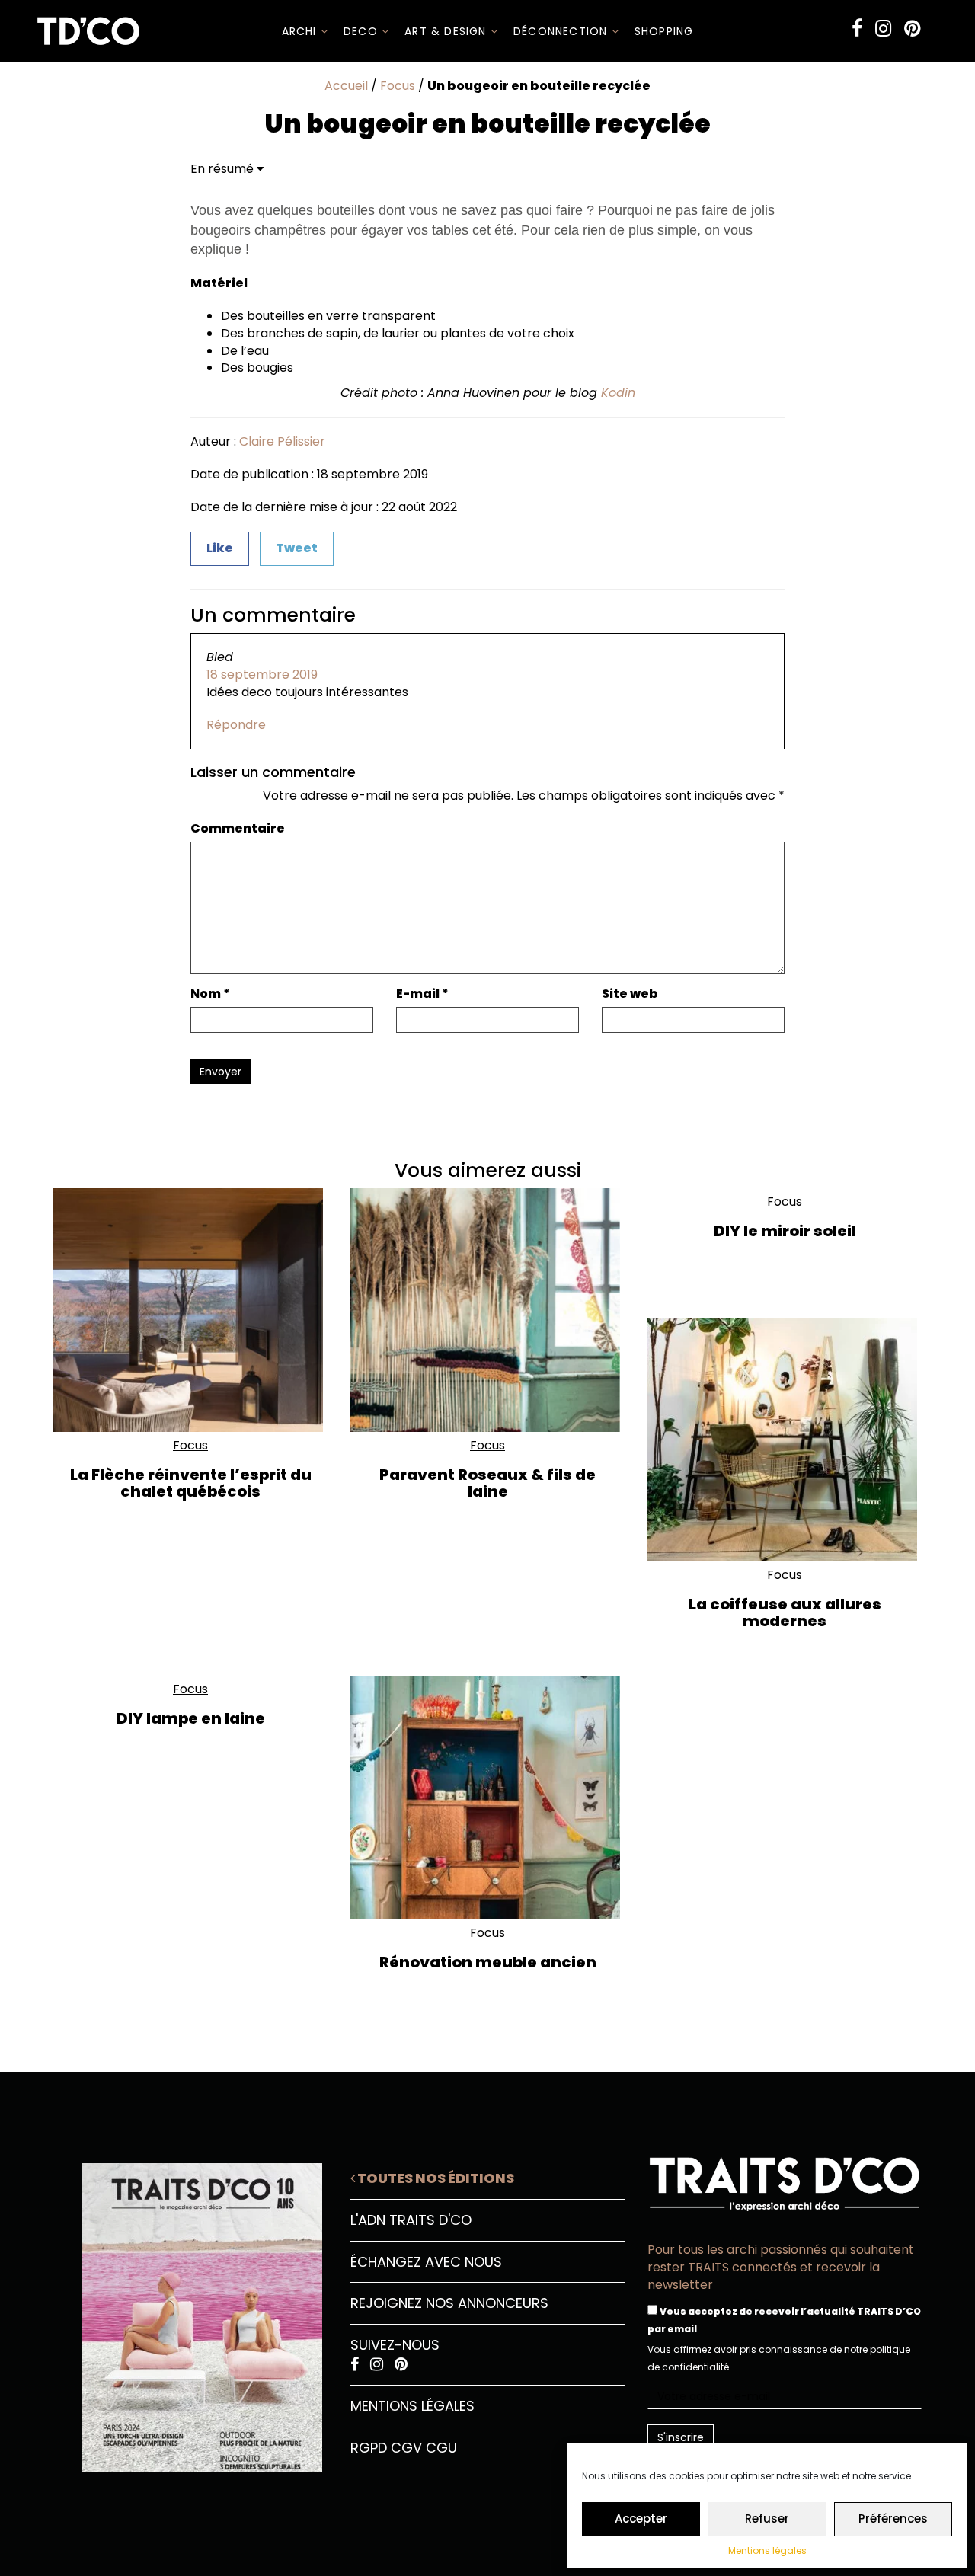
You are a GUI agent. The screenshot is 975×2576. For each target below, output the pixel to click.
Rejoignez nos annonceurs (449, 2303)
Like (220, 548)
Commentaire (238, 829)
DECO (363, 31)
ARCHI (301, 31)
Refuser (767, 2518)
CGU (441, 2448)
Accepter (641, 2518)
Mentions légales (767, 2550)
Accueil (346, 86)
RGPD (369, 2448)
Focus (398, 86)
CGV (406, 2448)
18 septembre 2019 (262, 674)
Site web (630, 994)
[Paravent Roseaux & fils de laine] (487, 1310)
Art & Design (448, 31)
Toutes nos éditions (435, 2178)
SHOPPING (664, 31)
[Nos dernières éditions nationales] (190, 2312)
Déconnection (563, 31)
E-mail (422, 994)
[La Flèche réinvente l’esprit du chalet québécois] (190, 1310)
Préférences (893, 2518)
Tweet (297, 548)
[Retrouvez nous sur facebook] (857, 29)
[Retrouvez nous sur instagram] (883, 29)
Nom (210, 994)
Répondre (236, 725)
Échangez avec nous (426, 2262)
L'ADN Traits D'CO (411, 2220)
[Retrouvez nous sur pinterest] (912, 29)
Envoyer (221, 1072)
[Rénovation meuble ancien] (487, 1798)
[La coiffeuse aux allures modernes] (785, 1440)
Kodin (618, 393)
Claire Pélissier (282, 441)
